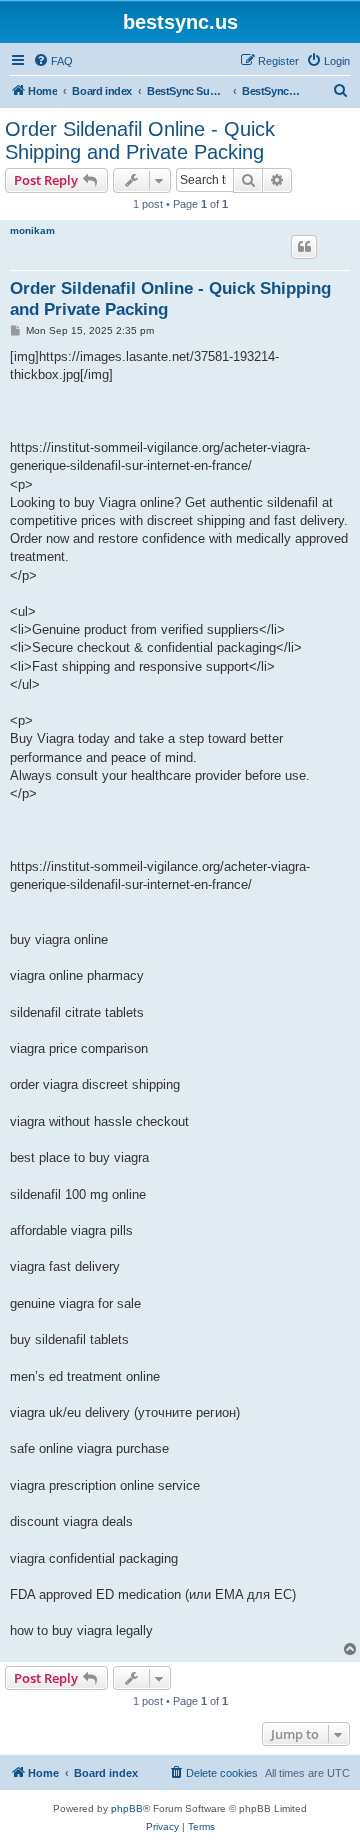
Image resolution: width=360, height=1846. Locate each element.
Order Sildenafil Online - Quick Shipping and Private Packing (140, 140)
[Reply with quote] (304, 247)
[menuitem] (53, 61)
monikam (32, 230)
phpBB (127, 1808)
